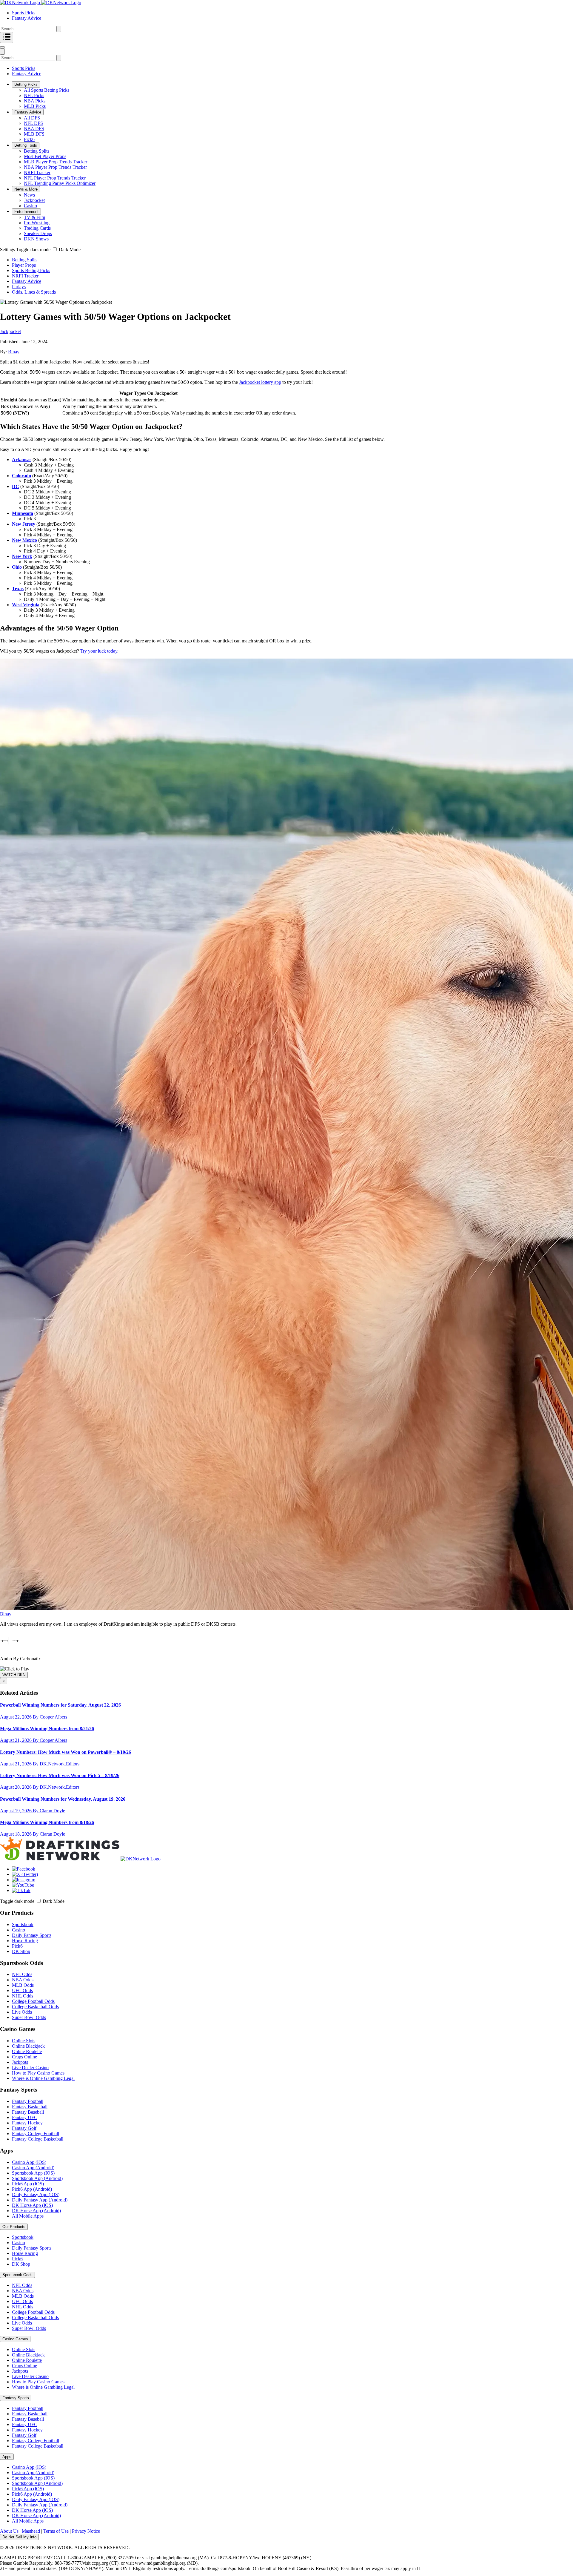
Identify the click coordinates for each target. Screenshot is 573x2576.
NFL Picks (34, 95)
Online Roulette (27, 2051)
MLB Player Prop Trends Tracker (56, 162)
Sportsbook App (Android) (37, 2178)
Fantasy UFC (25, 2117)
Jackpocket (34, 200)
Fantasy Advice (27, 18)
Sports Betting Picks (31, 270)
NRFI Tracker (37, 172)
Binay (14, 352)
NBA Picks (35, 101)
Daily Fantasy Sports (32, 1935)
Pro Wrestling (37, 223)
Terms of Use (57, 2531)
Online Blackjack (28, 2046)
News (29, 195)
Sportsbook (23, 1924)
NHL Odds (23, 1996)
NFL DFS (33, 123)
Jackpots (20, 2062)
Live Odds (22, 2012)
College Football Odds (33, 2001)
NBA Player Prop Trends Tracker (55, 167)
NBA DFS (34, 129)
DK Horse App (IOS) (32, 2205)
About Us (10, 2531)
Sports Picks (24, 13)
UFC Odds (22, 1990)
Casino (30, 206)
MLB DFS (34, 134)
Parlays (19, 287)
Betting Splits (37, 151)
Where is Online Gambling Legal (43, 2078)
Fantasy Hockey (27, 2123)
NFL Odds (22, 1974)
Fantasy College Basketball (38, 2139)
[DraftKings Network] (80, 1859)
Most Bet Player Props (45, 156)
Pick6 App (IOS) (28, 2184)
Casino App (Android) (33, 2168)
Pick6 (29, 139)
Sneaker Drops (38, 233)
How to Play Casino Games (38, 2073)
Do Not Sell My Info (19, 2537)
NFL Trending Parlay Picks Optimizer (60, 183)
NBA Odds (23, 1980)
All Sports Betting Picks (47, 90)
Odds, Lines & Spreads (34, 292)
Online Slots (24, 2041)
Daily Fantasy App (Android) (40, 2200)
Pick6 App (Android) (32, 2189)
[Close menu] (2, 47)
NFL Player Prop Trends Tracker (55, 178)
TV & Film (34, 217)
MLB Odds (23, 1985)
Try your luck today (99, 651)
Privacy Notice (86, 2531)
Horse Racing (25, 1941)
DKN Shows (36, 239)
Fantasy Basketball (30, 2107)
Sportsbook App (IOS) (33, 2173)
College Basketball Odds (35, 2007)
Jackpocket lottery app (260, 382)
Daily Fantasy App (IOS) (36, 2194)
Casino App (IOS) (29, 2162)
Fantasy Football (28, 2101)
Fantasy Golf (24, 2128)
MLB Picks (35, 106)
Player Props (24, 265)
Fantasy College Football (36, 2134)
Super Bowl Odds (29, 2017)
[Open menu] (7, 37)
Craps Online (24, 2057)
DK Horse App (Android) (36, 2211)
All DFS (32, 118)
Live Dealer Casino (30, 2068)
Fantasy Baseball (28, 2112)
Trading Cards (37, 228)
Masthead (31, 2531)
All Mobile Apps (28, 2216)
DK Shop (21, 1951)
